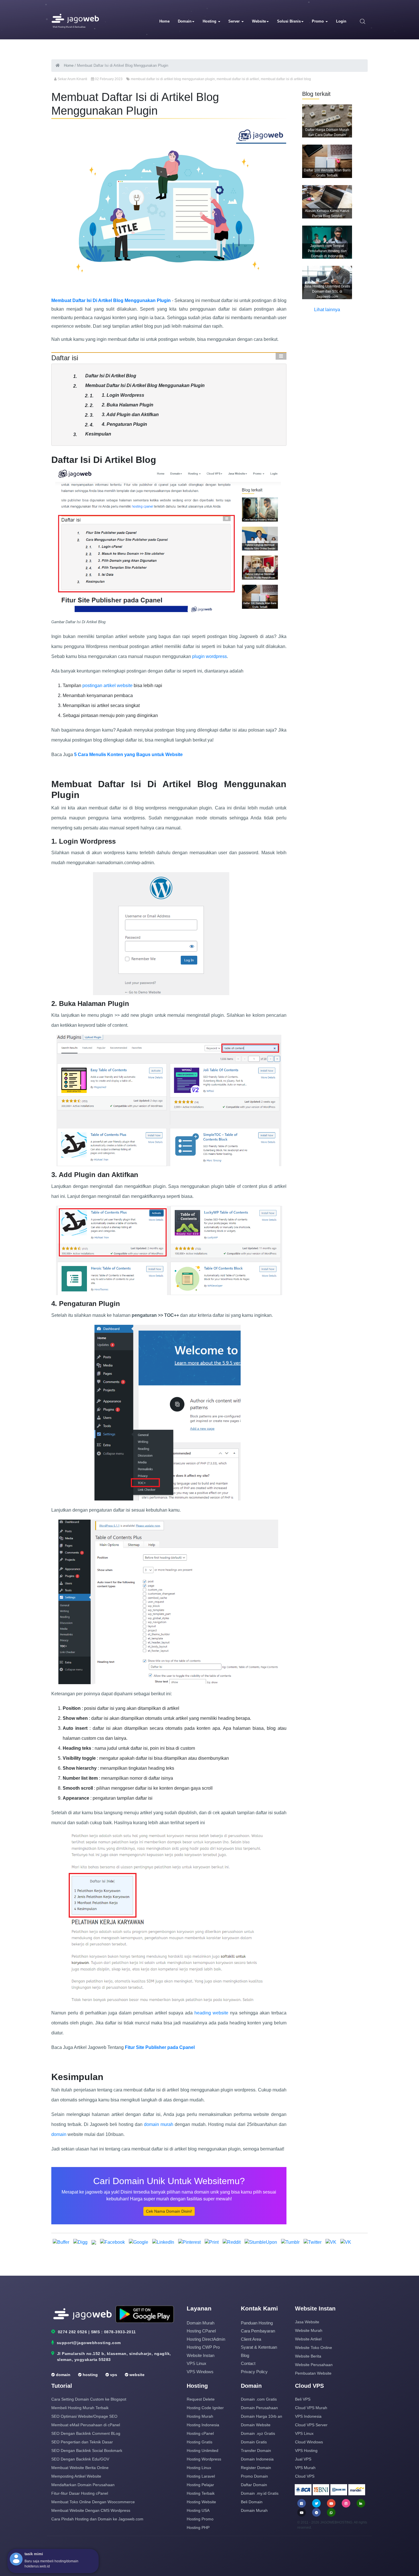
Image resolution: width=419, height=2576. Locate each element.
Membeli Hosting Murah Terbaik (80, 2408)
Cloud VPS (305, 2476)
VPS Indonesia (308, 2416)
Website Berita (308, 2356)
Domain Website (256, 2425)
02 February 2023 (109, 79)
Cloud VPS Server (311, 2425)
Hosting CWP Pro (203, 2347)
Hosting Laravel (201, 2476)
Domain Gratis (254, 2442)
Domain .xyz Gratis (258, 2433)
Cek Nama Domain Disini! (169, 2211)
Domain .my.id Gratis (260, 2493)
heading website (212, 2013)
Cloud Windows (309, 2442)
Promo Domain (254, 2476)
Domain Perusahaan (259, 2408)
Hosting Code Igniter (205, 2408)
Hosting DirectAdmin (206, 2339)
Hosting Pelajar (200, 2485)
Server (235, 21)
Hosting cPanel (201, 2331)
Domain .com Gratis (259, 2399)
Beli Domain (252, 2502)
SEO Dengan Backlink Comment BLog (86, 2433)
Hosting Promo (200, 2519)
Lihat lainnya (327, 310)
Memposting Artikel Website (76, 2476)
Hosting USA (198, 2510)
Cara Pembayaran (258, 2331)
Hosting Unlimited (203, 2451)
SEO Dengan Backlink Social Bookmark (87, 2451)
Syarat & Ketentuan (259, 2347)
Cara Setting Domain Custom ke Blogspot (89, 2399)
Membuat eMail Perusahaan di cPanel (86, 2425)
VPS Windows (200, 2372)
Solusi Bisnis (289, 21)
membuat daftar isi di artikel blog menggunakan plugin (173, 79)
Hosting (210, 21)
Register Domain (256, 2468)
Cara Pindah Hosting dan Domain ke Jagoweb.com (97, 2519)
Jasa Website (307, 2322)
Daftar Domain (254, 2485)
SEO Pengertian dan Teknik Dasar (82, 2442)
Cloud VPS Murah (311, 2408)
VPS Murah (305, 2468)
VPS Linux (197, 2363)
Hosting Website (201, 2502)
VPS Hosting (306, 2451)
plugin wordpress (209, 656)
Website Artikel (308, 2339)
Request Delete (201, 2399)
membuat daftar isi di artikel (238, 79)
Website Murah (309, 2330)
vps (113, 2375)
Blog (245, 2355)
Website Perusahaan (314, 2365)
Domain (185, 21)
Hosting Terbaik (201, 2493)
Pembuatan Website (313, 2373)
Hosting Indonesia (203, 2425)
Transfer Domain (256, 2451)
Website (259, 21)
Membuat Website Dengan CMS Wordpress (91, 2510)
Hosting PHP (198, 2528)
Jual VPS (303, 2459)
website (136, 2375)
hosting (90, 2375)
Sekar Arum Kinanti (72, 79)
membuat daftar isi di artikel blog (286, 79)
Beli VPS (303, 2399)
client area (251, 2339)
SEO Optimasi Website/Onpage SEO (84, 2416)
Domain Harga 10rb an (262, 2416)
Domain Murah (201, 2323)
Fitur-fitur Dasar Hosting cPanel (80, 2493)
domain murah (158, 2124)
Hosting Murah (200, 2416)
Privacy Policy (254, 2372)
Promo (318, 21)
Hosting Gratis (200, 2442)
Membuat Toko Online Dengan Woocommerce (93, 2502)
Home (164, 21)
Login (341, 21)
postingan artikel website (108, 685)
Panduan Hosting (257, 2323)
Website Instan (201, 2355)
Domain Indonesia (257, 2459)
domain (59, 2134)
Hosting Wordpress (204, 2459)
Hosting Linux (199, 2468)
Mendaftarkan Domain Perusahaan (83, 2485)
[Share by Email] (94, 2242)
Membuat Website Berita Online (80, 2468)
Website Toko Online (314, 2348)
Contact (248, 2363)
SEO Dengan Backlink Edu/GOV (80, 2459)
